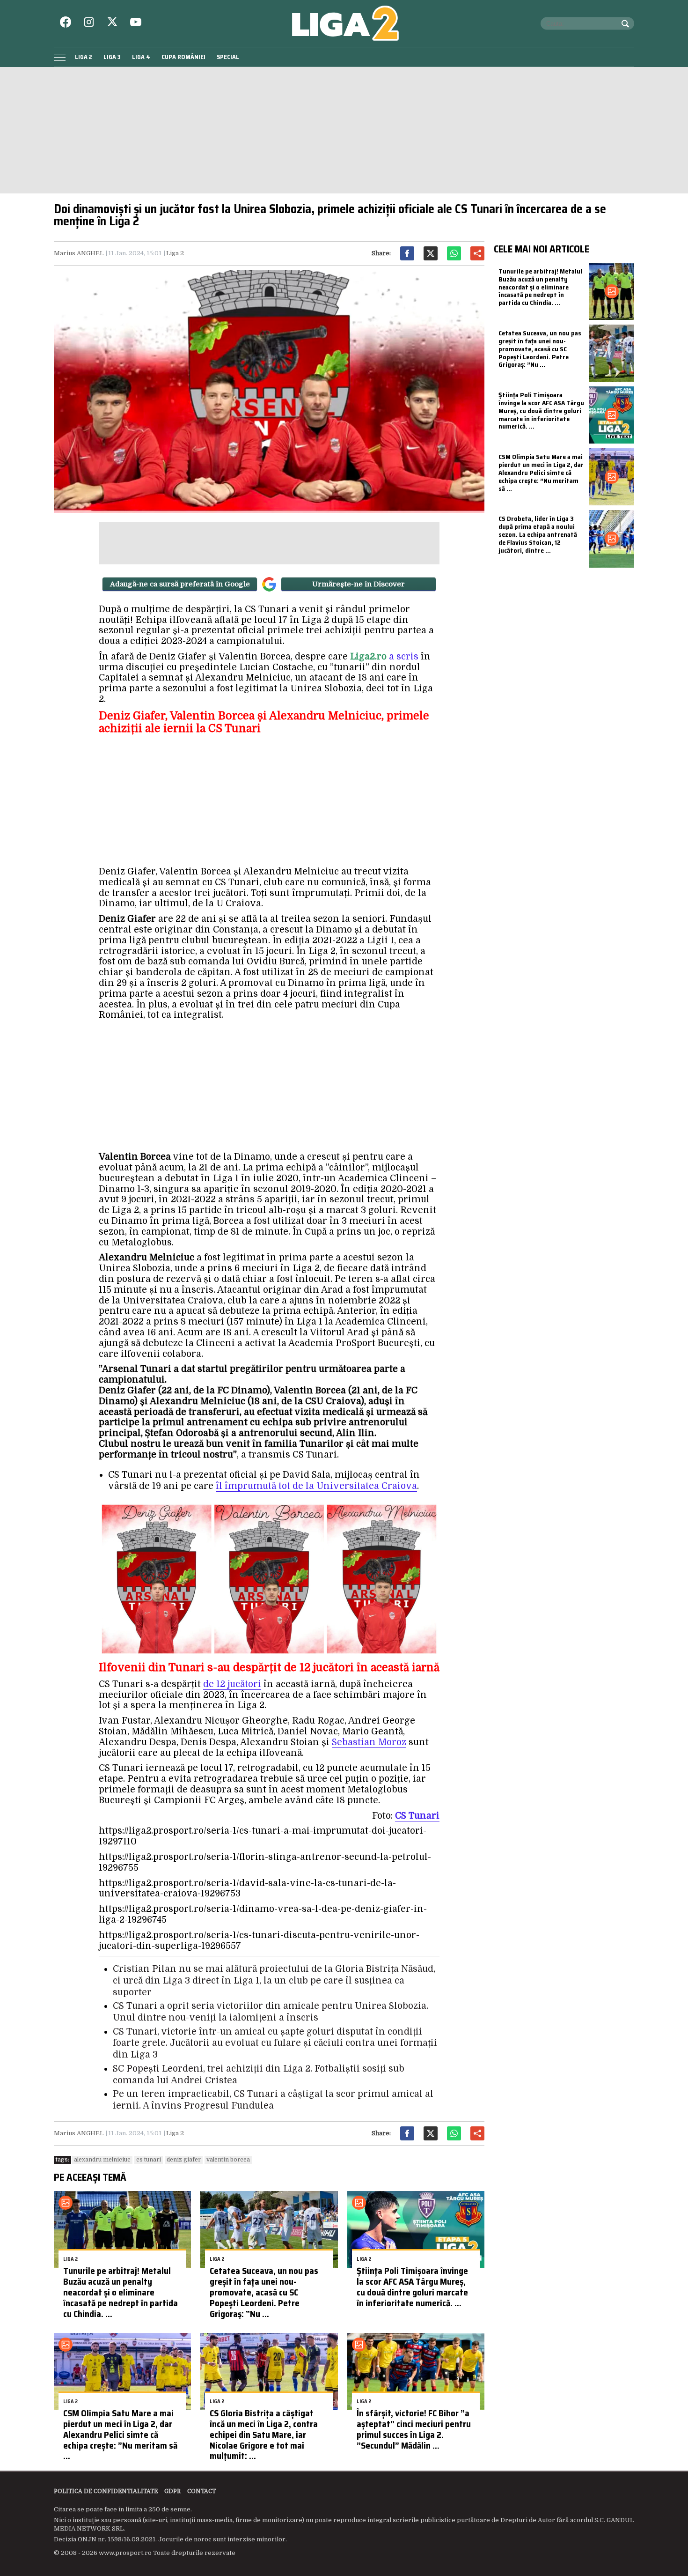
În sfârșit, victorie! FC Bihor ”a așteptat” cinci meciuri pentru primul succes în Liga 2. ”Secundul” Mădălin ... (414, 2429)
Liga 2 (84, 57)
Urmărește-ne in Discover (359, 584)
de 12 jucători (232, 1684)
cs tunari (149, 2160)
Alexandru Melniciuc (102, 2160)
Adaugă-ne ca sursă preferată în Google (180, 584)
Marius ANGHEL (79, 253)
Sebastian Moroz (369, 1742)
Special (228, 57)
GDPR (172, 2491)
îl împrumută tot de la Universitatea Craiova (316, 1486)
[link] (417, 1816)
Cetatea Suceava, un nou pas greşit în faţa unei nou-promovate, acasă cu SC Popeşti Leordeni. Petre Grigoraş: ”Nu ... (264, 2292)
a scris (384, 657)
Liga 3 (112, 57)
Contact (201, 2491)
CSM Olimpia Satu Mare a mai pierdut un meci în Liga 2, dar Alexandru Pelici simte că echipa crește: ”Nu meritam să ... (120, 2434)
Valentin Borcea (228, 2160)
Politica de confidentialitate (106, 2491)
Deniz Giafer (184, 2160)
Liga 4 (141, 57)
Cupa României (183, 57)
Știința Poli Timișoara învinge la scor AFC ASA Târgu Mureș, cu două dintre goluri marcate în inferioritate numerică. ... (412, 2287)
